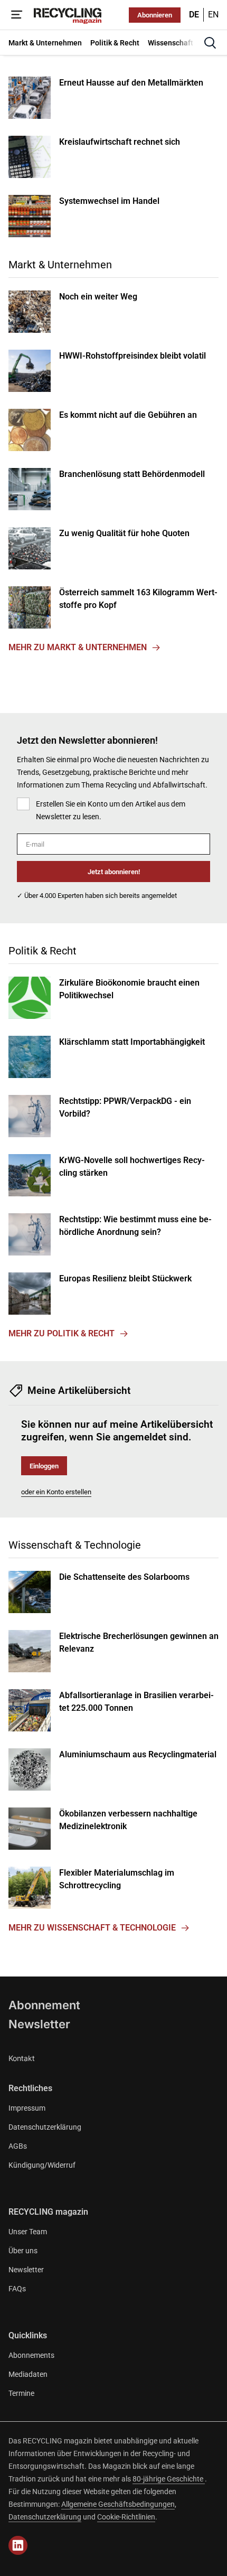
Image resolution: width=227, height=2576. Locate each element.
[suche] (210, 43)
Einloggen (44, 1466)
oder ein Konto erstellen (56, 1492)
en (213, 15)
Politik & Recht (42, 951)
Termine (21, 2393)
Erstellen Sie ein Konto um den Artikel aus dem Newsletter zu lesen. (111, 810)
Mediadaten (28, 2374)
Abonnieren (155, 15)
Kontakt (22, 2058)
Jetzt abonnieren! (114, 872)
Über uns (23, 2251)
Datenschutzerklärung (45, 2127)
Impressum (27, 2108)
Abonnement (44, 2005)
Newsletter (39, 2024)
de (194, 15)
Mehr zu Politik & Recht (62, 1333)
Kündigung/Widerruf (42, 2165)
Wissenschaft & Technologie (75, 1545)
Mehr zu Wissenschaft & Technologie (92, 1928)
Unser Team (28, 2232)
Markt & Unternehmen (60, 265)
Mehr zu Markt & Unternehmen (78, 647)
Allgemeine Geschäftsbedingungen (118, 2504)
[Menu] (17, 15)
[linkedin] (18, 2545)
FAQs (17, 2289)
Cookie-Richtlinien (126, 2517)
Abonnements (31, 2355)
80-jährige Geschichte (169, 2479)
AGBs (18, 2146)
